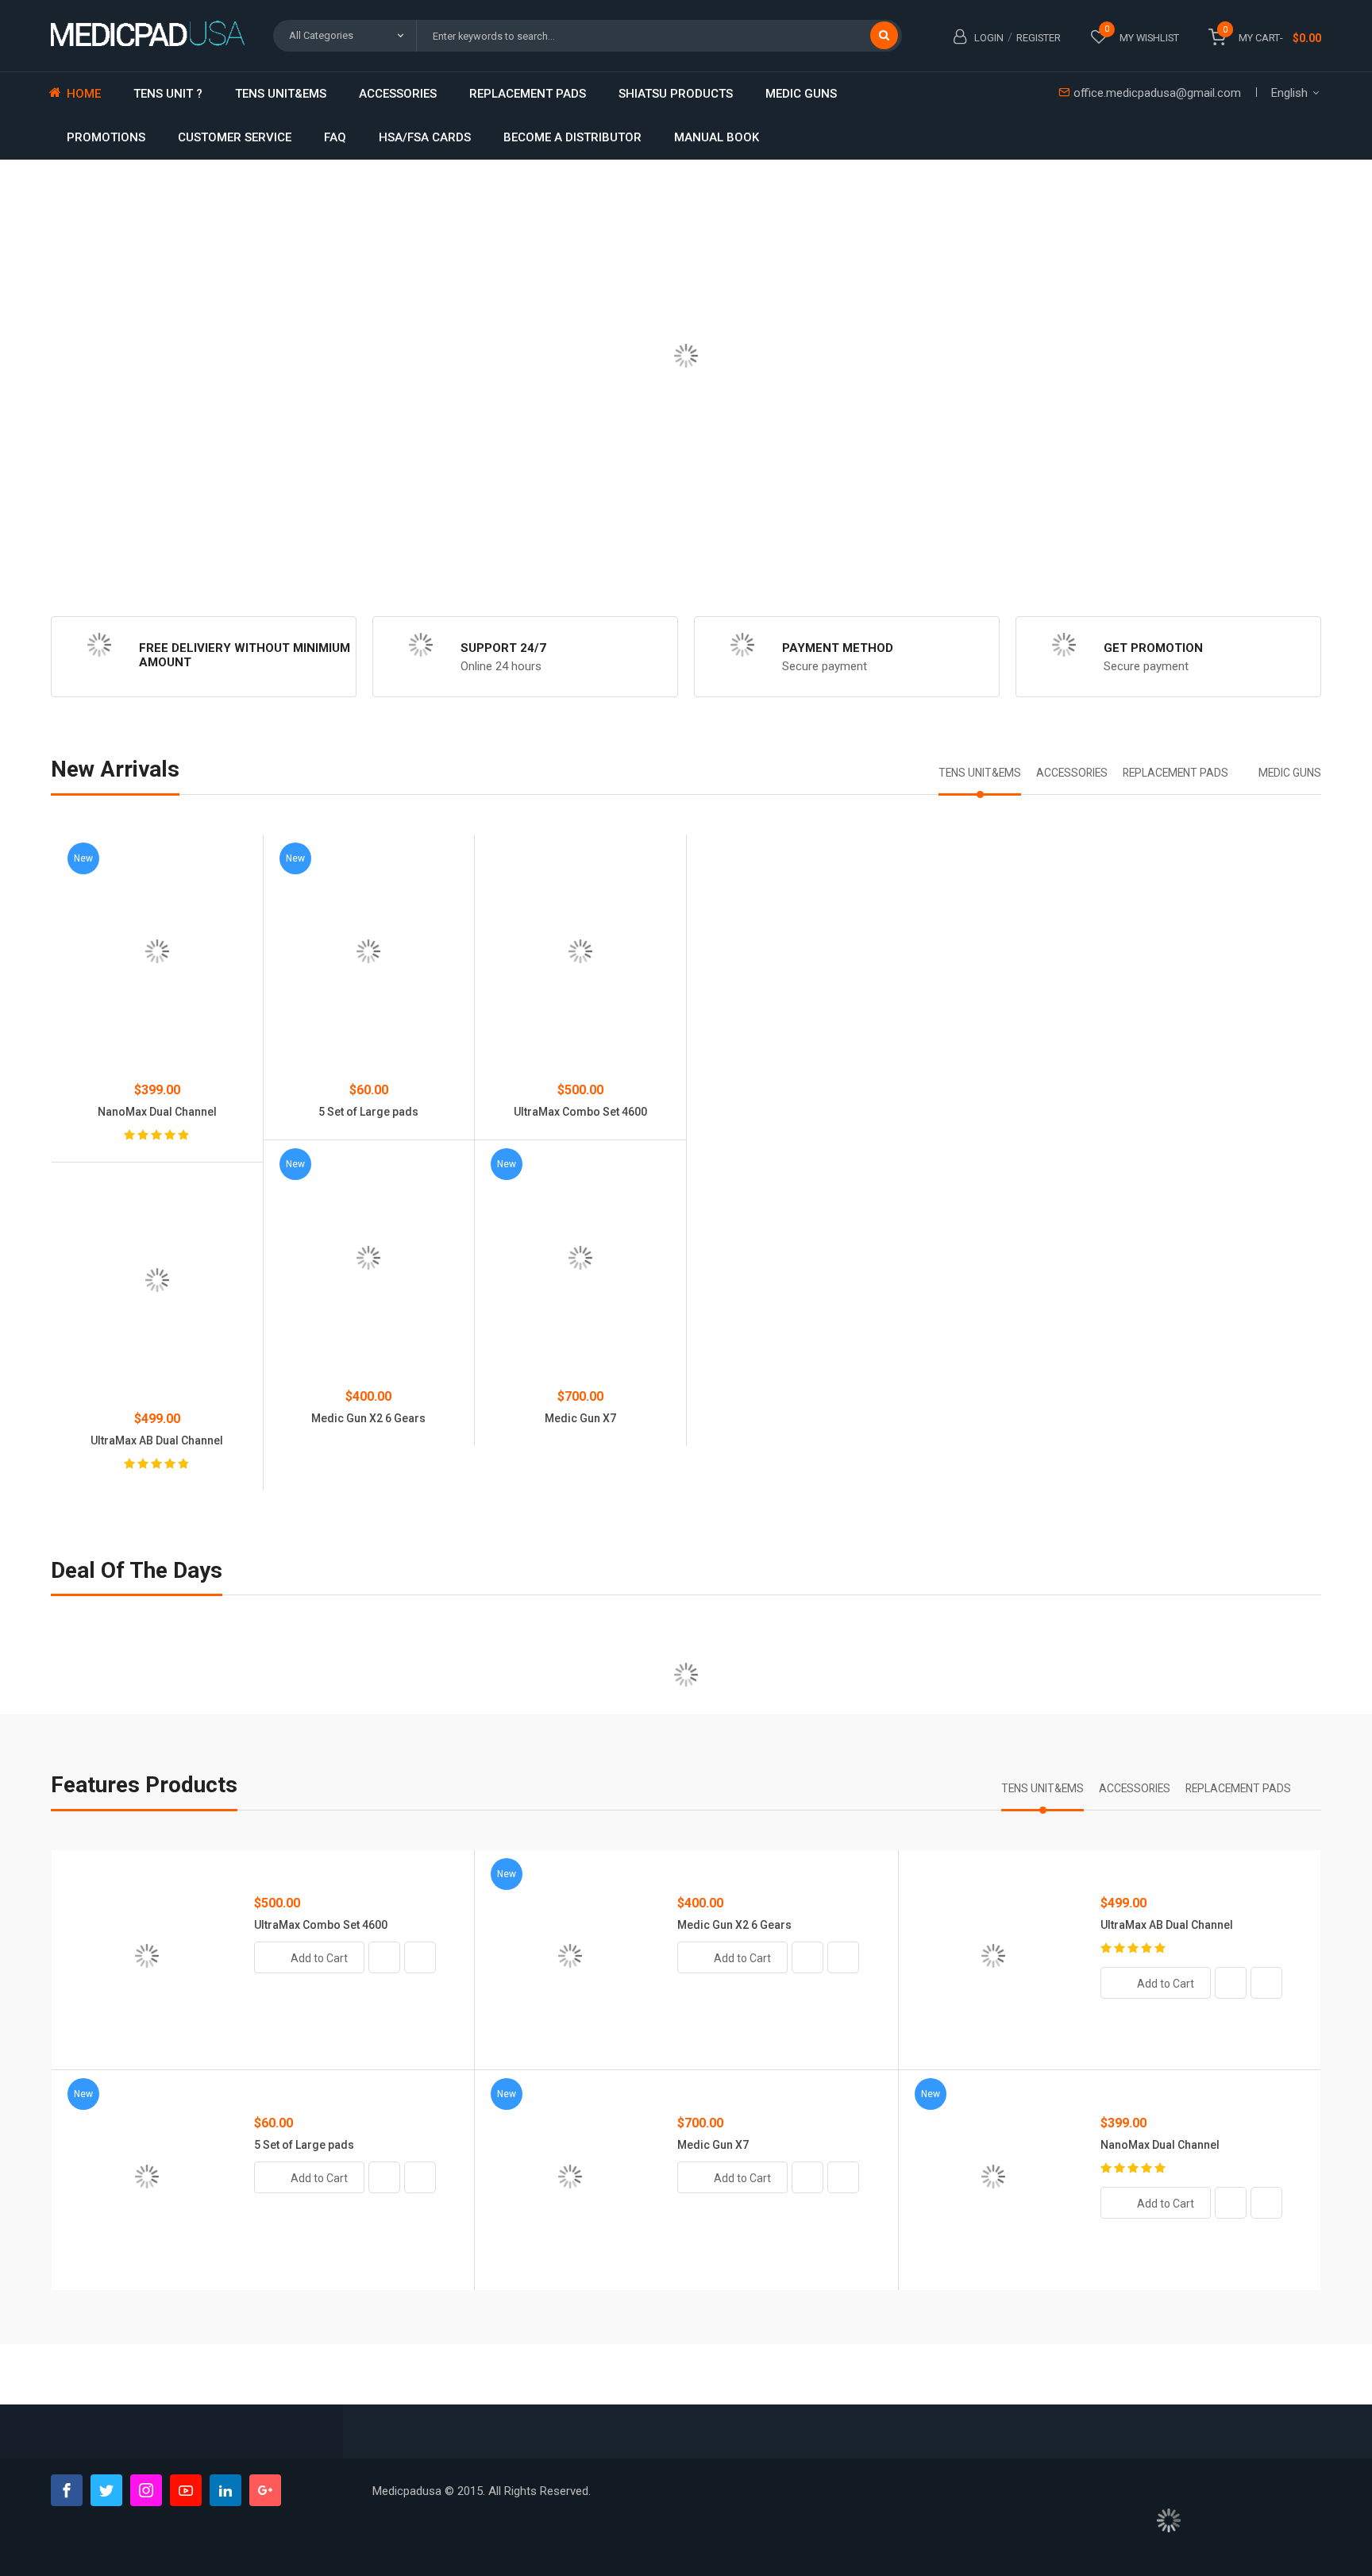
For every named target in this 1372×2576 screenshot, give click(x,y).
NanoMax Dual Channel (1160, 2145)
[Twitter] (106, 2490)
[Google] (265, 2490)
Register (1039, 38)
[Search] (884, 35)
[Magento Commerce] (150, 33)
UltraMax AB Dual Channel (1167, 1925)
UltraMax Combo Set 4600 (580, 1112)
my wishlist (1149, 38)
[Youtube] (186, 2490)
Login (989, 38)
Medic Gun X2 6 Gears (368, 1418)
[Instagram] (146, 2490)
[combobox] (659, 36)
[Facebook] (67, 2490)
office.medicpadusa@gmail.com (1157, 93)
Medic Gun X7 (580, 1418)
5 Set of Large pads (368, 1112)
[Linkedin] (225, 2490)
